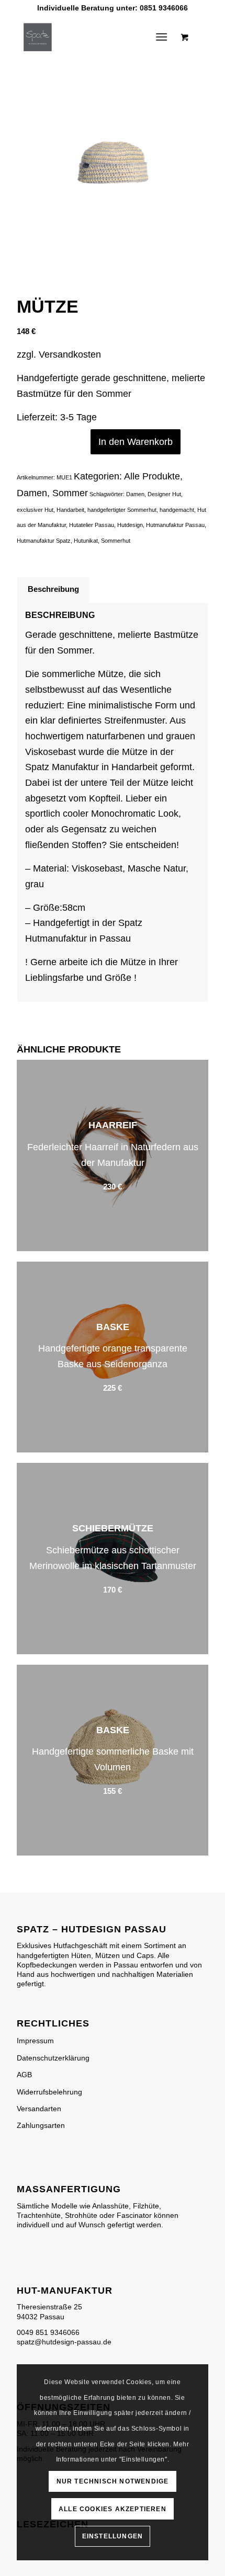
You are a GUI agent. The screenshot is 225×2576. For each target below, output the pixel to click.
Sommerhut (116, 541)
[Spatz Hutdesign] (93, 37)
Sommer (70, 493)
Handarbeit (70, 510)
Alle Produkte (152, 476)
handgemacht (177, 510)
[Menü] (161, 37)
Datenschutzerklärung (53, 2058)
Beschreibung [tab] (53, 589)
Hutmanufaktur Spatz (44, 541)
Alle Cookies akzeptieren (113, 2509)
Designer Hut (164, 494)
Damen (32, 493)
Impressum (35, 2041)
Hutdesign (130, 525)
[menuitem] (164, 37)
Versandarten (39, 2109)
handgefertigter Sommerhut (122, 510)
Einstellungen (113, 2536)
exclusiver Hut (35, 510)
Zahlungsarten (41, 2125)
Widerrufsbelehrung (49, 2092)
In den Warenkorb (136, 442)
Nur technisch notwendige (113, 2481)
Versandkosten (70, 354)
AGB (24, 2075)
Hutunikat (86, 541)
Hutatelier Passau (92, 525)
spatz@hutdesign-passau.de (64, 2342)
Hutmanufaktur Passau (175, 525)
